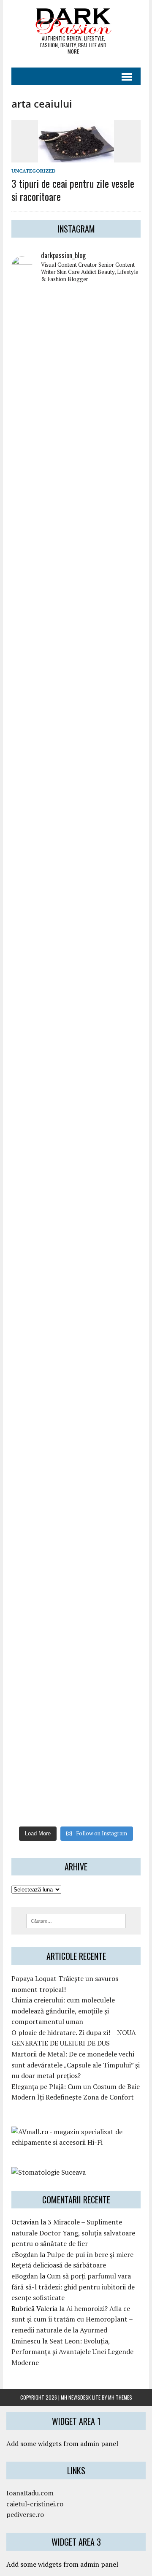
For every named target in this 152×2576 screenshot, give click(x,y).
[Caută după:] (76, 1920)
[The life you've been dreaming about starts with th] (76, 635)
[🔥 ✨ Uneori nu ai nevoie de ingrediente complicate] (76, 1247)
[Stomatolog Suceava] (49, 2172)
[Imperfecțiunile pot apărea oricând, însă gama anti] (76, 788)
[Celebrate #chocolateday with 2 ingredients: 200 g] (76, 712)
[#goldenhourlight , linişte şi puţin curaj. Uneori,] (76, 1018)
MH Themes (120, 2397)
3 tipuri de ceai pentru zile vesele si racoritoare (73, 190)
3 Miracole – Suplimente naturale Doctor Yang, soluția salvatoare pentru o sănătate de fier (73, 2233)
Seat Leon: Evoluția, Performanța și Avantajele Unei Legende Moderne (72, 2352)
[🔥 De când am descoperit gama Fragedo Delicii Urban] (76, 1324)
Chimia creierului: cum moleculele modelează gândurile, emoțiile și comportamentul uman (63, 2011)
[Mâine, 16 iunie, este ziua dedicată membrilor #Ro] (76, 1171)
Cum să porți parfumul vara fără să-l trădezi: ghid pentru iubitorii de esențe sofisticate (73, 2287)
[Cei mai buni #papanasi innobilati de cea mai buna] (76, 865)
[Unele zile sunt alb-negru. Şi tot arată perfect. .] (76, 1554)
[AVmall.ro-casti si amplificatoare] (76, 2142)
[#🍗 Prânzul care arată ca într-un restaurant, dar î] (76, 1477)
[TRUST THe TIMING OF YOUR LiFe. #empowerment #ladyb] (76, 405)
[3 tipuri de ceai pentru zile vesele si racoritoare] (76, 157)
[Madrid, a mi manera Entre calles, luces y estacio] (76, 329)
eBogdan (25, 2254)
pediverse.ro (25, 2514)
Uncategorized (34, 171)
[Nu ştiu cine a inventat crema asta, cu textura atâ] (76, 1630)
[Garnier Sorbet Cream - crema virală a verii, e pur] (76, 1095)
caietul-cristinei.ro (35, 2504)
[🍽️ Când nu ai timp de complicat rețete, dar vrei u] (76, 1400)
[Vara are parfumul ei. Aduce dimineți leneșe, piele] (76, 559)
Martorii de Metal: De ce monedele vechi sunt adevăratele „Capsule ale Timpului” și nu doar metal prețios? (76, 2065)
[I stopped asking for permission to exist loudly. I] (76, 1783)
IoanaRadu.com (30, 2493)
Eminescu (26, 2341)
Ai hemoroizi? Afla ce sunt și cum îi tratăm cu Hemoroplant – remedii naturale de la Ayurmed (72, 2319)
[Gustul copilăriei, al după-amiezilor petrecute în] (76, 482)
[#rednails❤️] (76, 941)
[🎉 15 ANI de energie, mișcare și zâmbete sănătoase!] (76, 1707)
